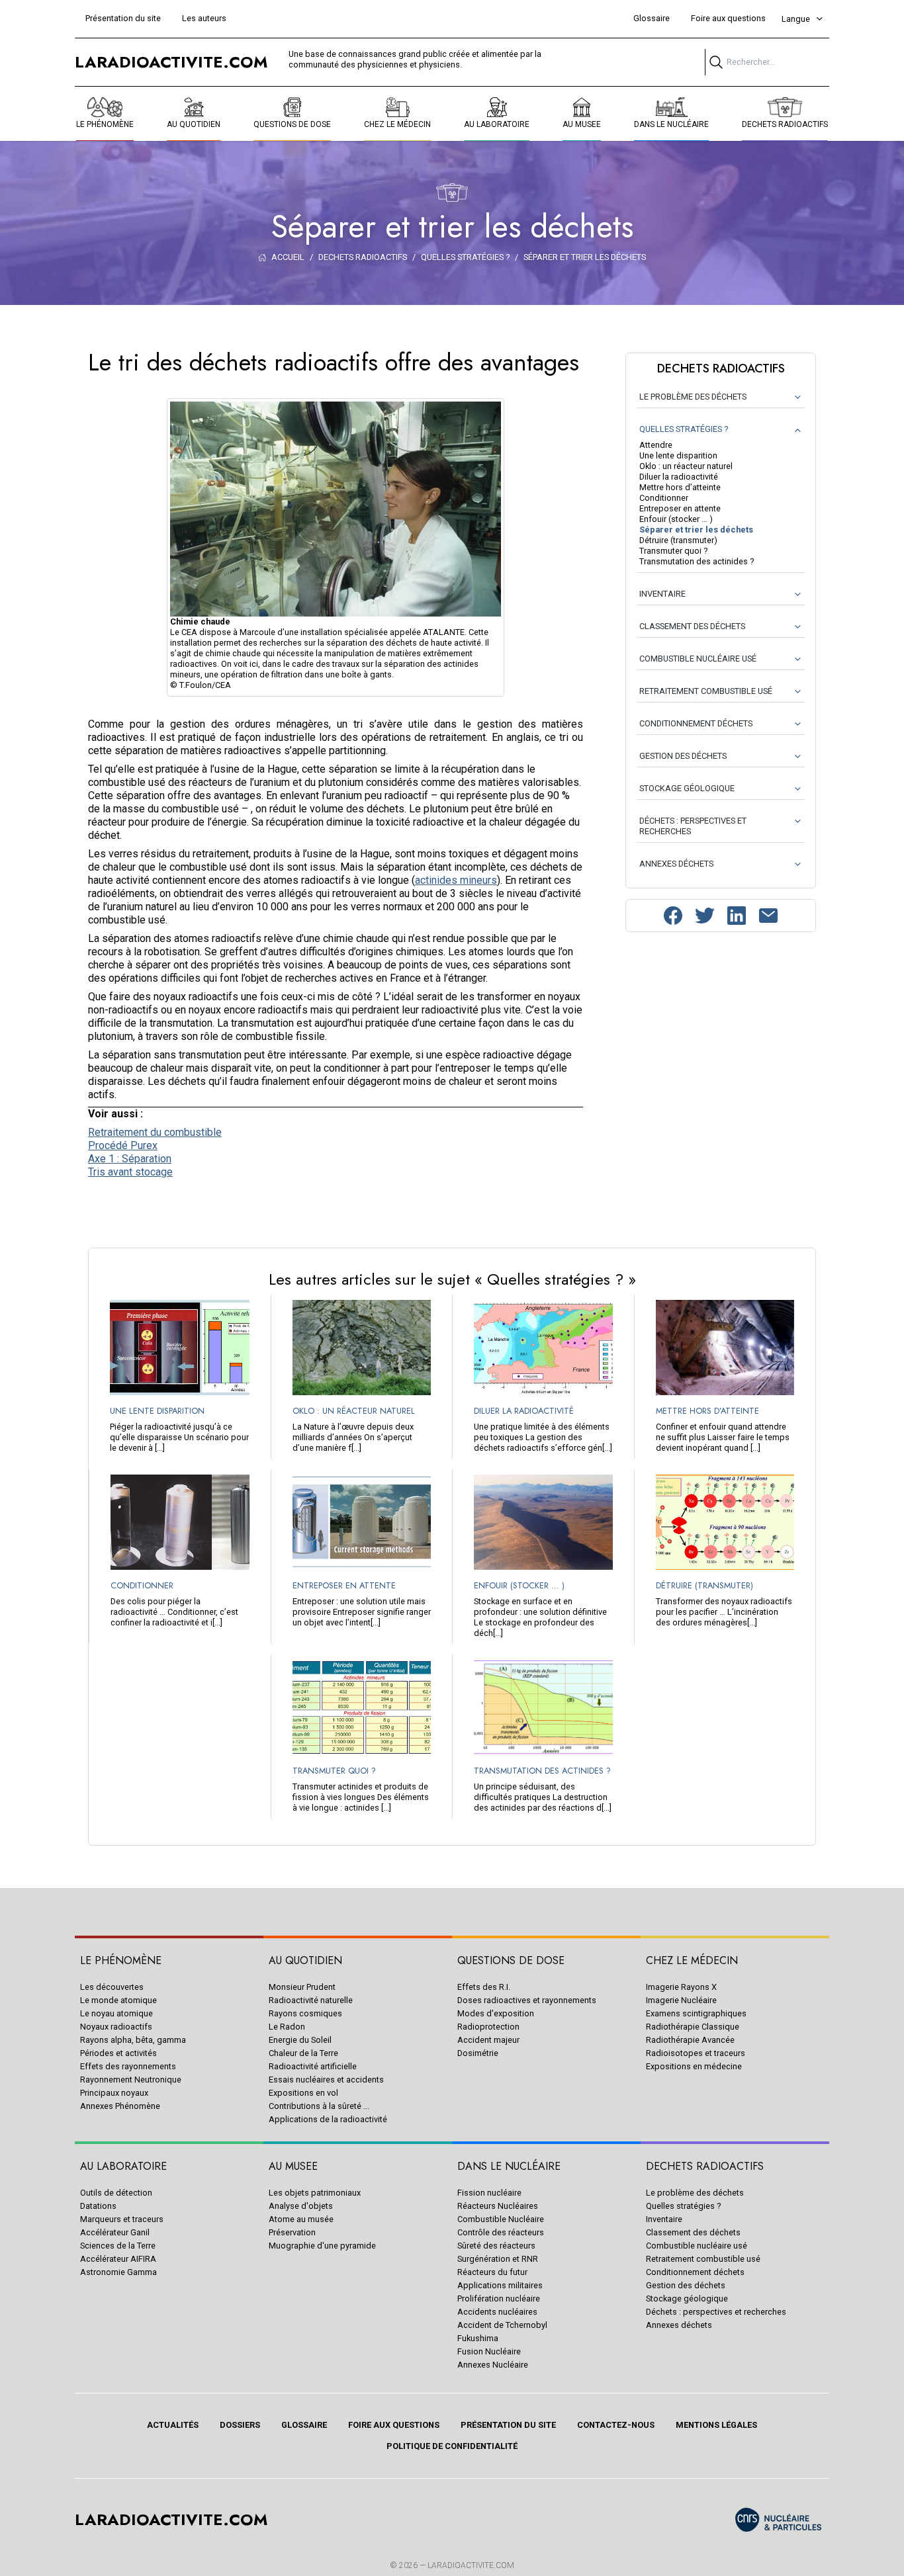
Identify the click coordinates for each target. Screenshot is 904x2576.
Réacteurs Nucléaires (498, 2206)
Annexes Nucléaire (493, 2365)
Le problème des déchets (695, 2193)
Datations (98, 2206)
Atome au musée (301, 2219)
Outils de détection (116, 2193)
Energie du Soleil (300, 2040)
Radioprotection (488, 2027)
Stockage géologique (687, 2298)
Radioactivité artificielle (313, 2066)
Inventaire (664, 2219)
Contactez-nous (616, 2425)
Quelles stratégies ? (683, 2206)
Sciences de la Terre (118, 2246)
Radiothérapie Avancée (690, 2040)
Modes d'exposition (496, 2013)
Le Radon (287, 2027)
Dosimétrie (478, 2053)
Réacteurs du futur (492, 2272)
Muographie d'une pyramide (322, 2246)
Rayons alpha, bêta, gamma (133, 2040)
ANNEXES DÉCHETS (676, 864)
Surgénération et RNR (498, 2259)
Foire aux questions (728, 18)
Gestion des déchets (686, 2285)
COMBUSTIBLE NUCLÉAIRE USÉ (698, 659)
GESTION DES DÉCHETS (683, 756)
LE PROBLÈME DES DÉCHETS (693, 397)
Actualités (173, 2425)
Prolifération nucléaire (499, 2298)
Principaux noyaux (114, 2093)
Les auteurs (204, 18)
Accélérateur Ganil (115, 2232)
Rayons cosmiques (305, 2013)
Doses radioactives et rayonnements (527, 2000)
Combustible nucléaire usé (697, 2246)
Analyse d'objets (301, 2206)
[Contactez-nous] (768, 916)
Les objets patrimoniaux (315, 2193)
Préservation (292, 2232)
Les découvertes (112, 1987)
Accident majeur (488, 2040)
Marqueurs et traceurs (122, 2219)
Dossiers (240, 2425)
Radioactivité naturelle (311, 2000)
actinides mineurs (456, 880)
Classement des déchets (693, 2232)
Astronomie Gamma (118, 2272)
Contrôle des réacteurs (501, 2232)
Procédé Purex (123, 1145)
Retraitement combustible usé (703, 2259)
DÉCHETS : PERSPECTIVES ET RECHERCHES (693, 826)
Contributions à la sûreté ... (319, 2106)
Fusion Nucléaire (489, 2351)
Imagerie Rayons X (681, 1987)
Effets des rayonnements (128, 2066)
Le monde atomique (118, 2000)
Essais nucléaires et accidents (326, 2080)
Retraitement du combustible (155, 1132)
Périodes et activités (118, 2053)
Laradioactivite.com (471, 2565)
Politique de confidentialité (452, 2446)
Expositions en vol (303, 2093)
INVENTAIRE (662, 594)
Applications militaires (500, 2285)
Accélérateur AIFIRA (118, 2259)
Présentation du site (123, 18)
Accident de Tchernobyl (502, 2325)
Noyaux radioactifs (116, 2027)
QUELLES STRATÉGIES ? (684, 429)
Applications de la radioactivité (328, 2119)
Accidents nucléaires (497, 2312)
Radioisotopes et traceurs (696, 2053)
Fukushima (478, 2338)
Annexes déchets (679, 2325)
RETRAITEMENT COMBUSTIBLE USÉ (706, 691)
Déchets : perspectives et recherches (716, 2312)
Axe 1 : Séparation (130, 1159)
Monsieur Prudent (302, 1987)
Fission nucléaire (489, 2193)
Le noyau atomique (116, 2013)
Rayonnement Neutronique (131, 2080)
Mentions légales (716, 2425)
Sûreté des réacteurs (496, 2246)
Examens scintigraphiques (696, 2013)
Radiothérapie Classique (693, 2027)
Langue (796, 19)
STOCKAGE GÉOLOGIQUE (687, 788)
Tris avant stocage (130, 1172)
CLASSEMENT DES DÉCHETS (692, 626)
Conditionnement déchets (695, 2272)
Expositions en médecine (694, 2066)
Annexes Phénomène (120, 2106)
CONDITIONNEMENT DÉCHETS (696, 723)
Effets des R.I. (484, 1987)
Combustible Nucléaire (501, 2219)
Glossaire (652, 18)
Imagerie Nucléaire (681, 2000)
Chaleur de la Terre (303, 2053)
